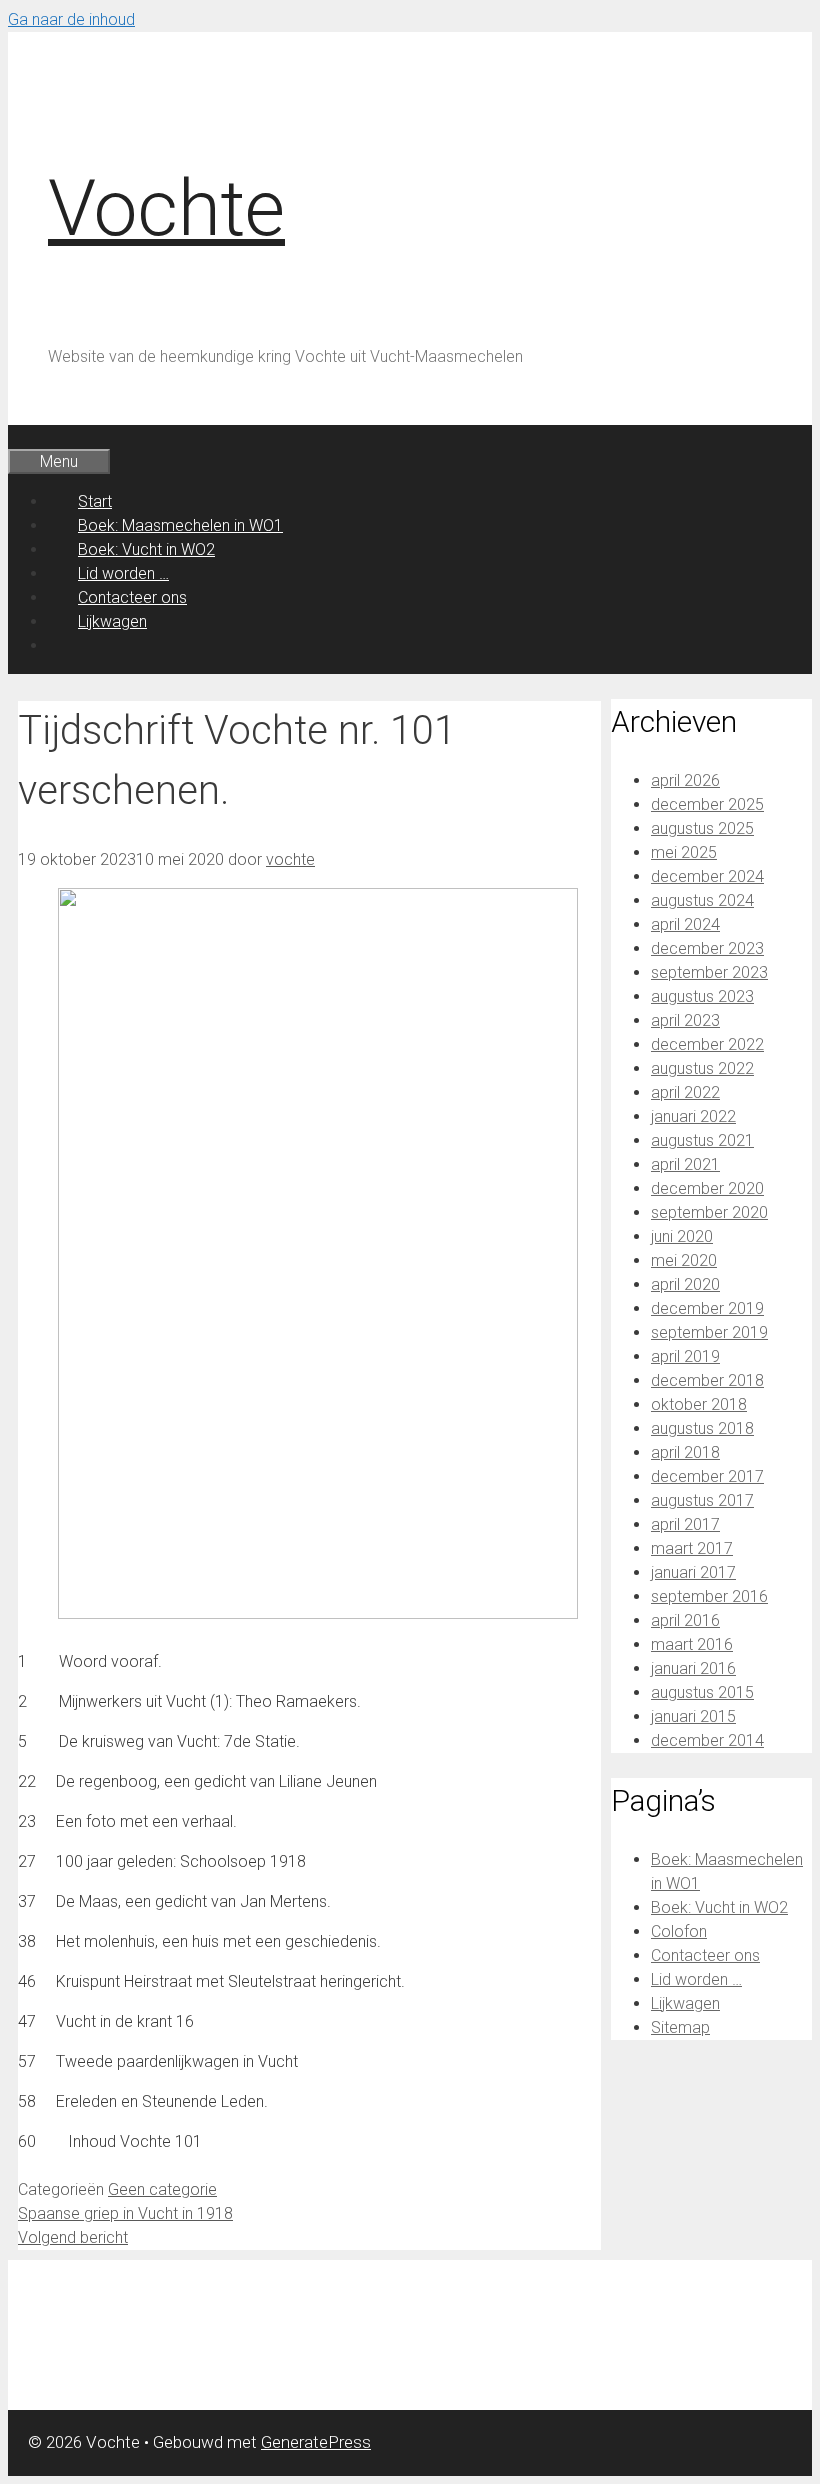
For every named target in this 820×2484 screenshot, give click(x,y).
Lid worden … (123, 573)
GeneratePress (316, 2442)
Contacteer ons (132, 597)
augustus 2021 (702, 1140)
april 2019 (685, 1356)
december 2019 (707, 1308)
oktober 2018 (699, 1404)
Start (95, 501)
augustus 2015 (702, 1692)
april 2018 (685, 1452)
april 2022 (685, 1092)
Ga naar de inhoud (71, 19)
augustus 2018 (702, 1428)
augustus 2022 (702, 1068)
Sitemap (680, 2027)
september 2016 (709, 1596)
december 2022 (707, 1044)
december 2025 (707, 804)
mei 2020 (684, 1260)
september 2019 (709, 1332)
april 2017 (685, 1524)
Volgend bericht (73, 2237)
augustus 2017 (702, 1500)
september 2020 (709, 1212)
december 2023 (707, 948)
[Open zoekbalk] (38, 436)
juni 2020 (682, 1236)
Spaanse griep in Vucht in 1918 (125, 2213)
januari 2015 (693, 1716)
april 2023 (685, 1020)
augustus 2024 (702, 900)
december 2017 (707, 1476)
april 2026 (685, 780)
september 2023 (709, 972)
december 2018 (707, 1380)
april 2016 (685, 1620)
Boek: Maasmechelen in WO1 (180, 525)
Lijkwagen (112, 621)
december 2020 (707, 1188)
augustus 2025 (702, 828)
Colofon (679, 1931)
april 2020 (685, 1284)
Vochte (166, 208)
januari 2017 (693, 1572)
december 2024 (707, 876)
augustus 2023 (702, 996)
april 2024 (685, 924)
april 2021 (685, 1164)
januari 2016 (693, 1668)
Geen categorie (162, 2189)
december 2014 (707, 1740)
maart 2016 (692, 1644)
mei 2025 (684, 852)
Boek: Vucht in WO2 (146, 549)
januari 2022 (693, 1116)
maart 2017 (692, 1548)
